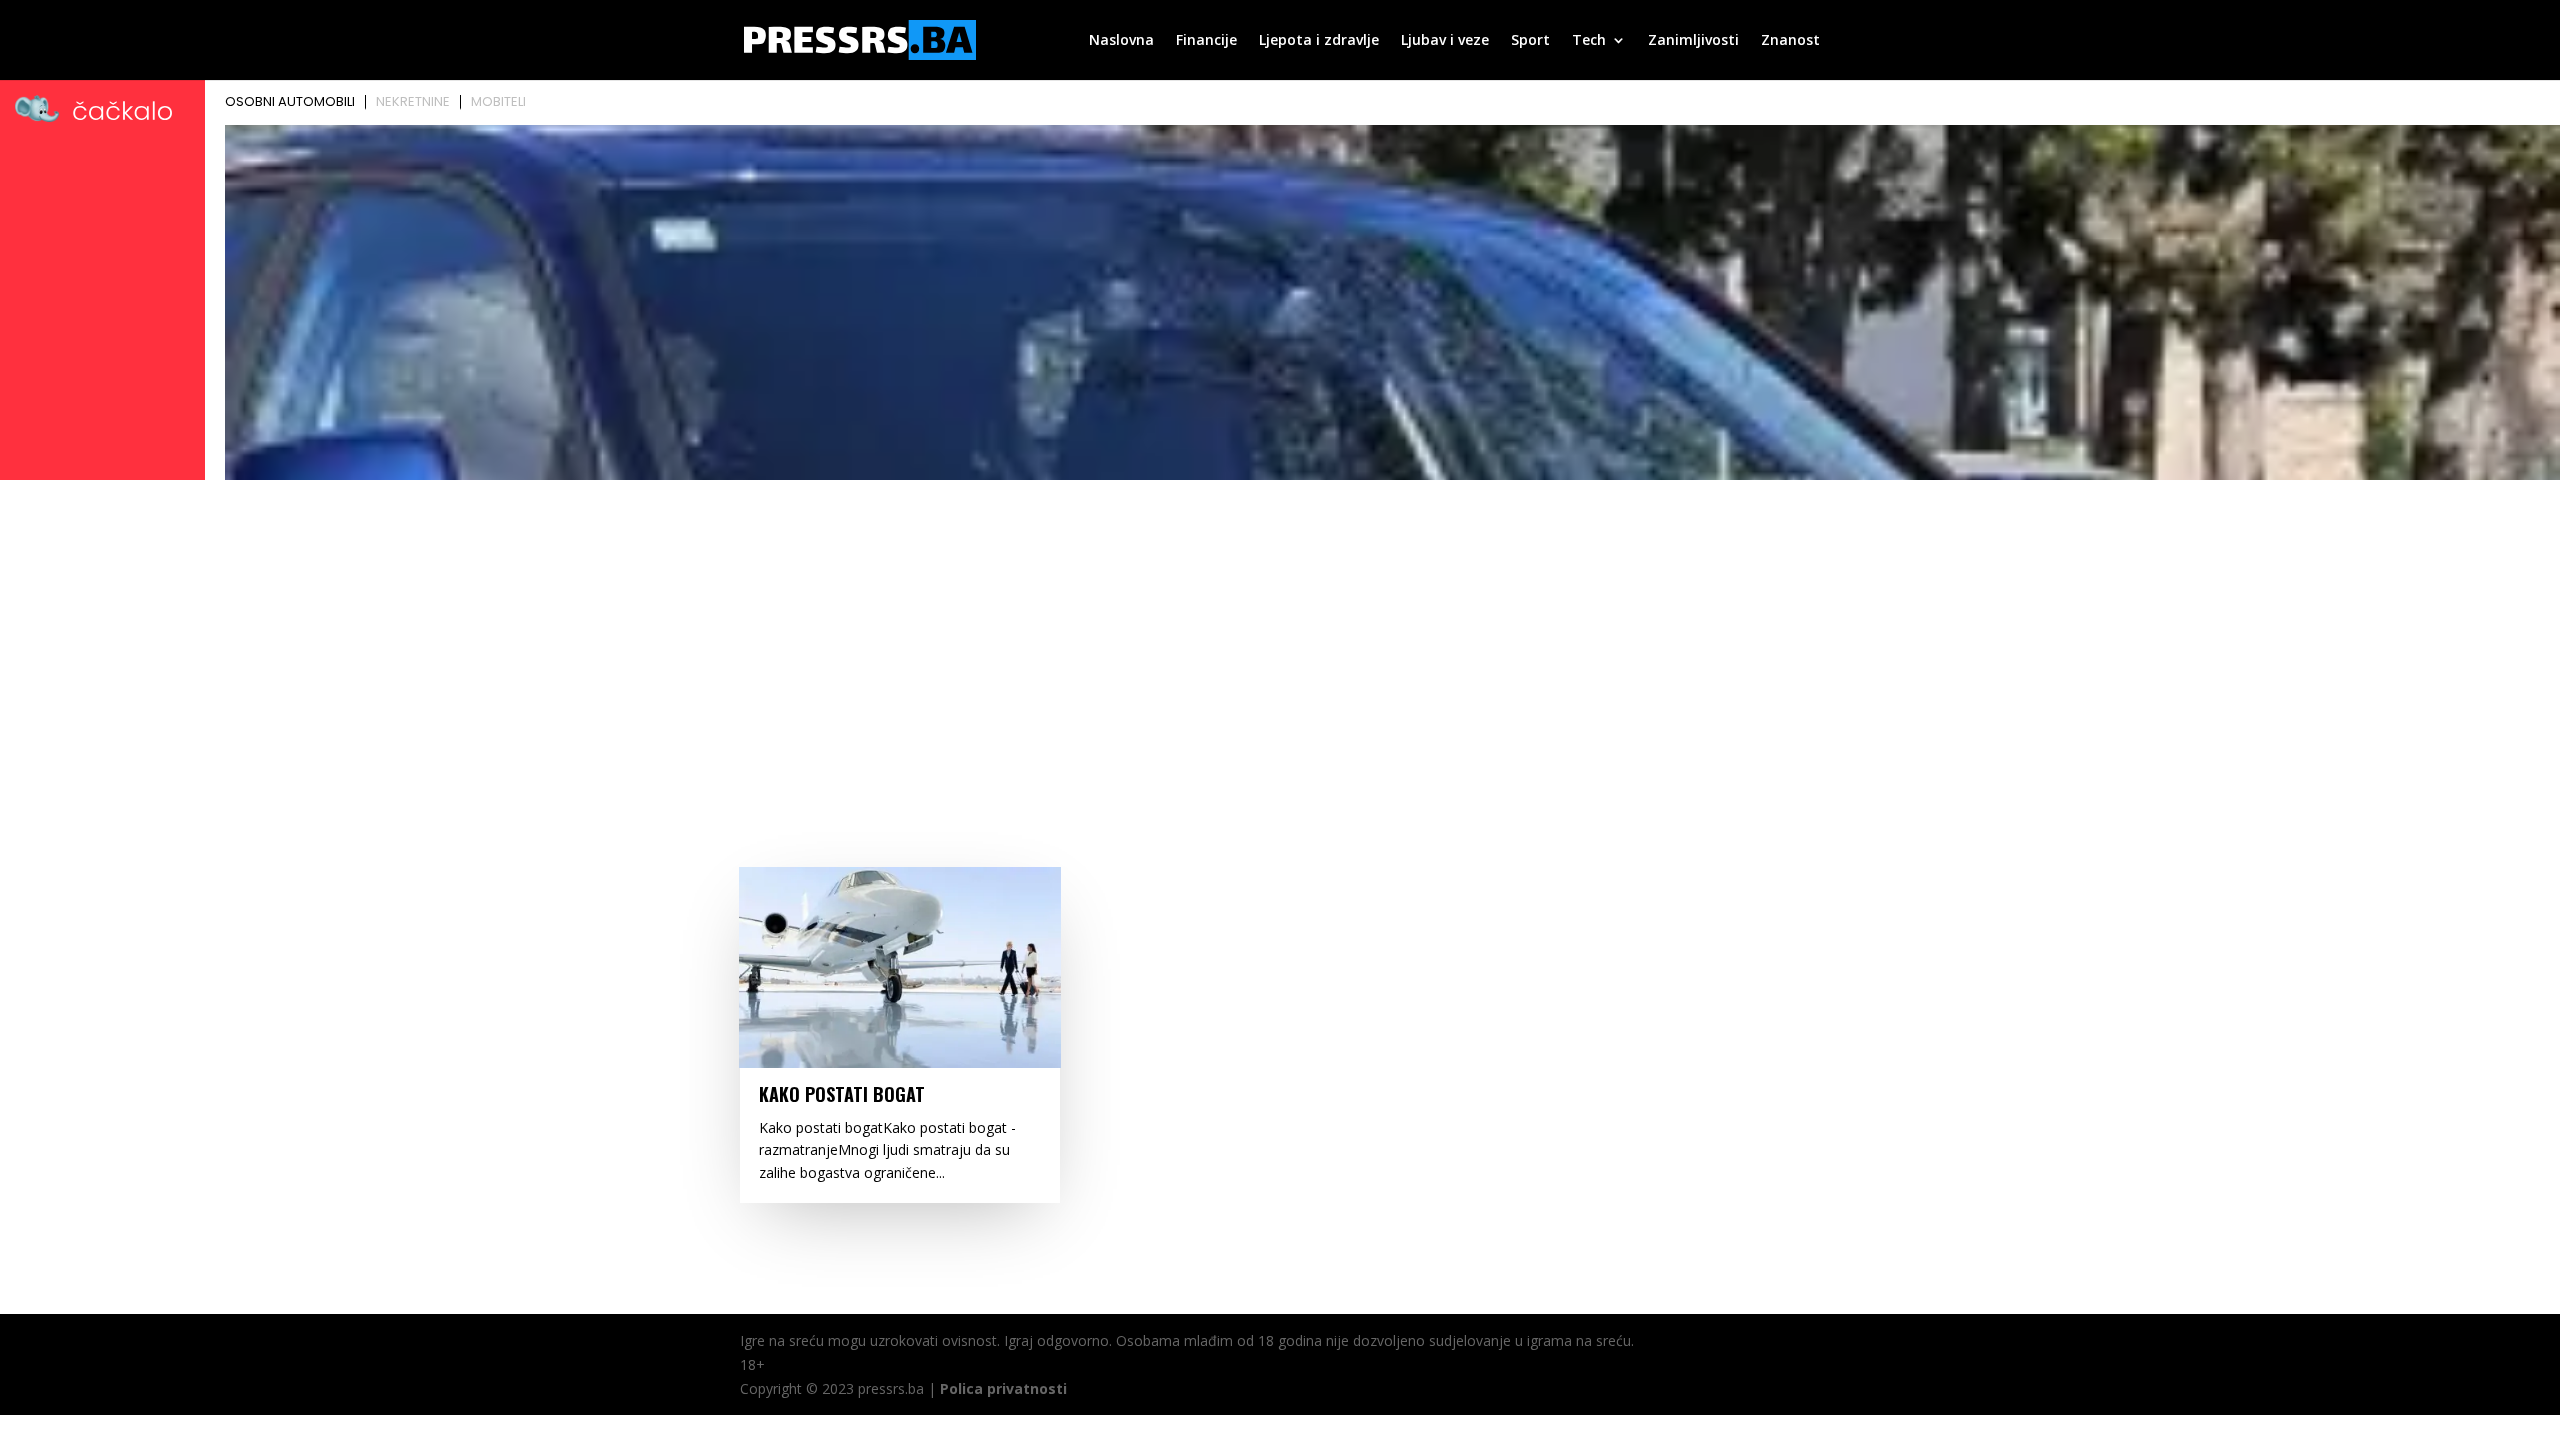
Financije (1206, 41)
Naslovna (1121, 41)
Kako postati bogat (842, 1094)
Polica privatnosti (1003, 1388)
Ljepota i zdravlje (1319, 41)
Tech (1589, 41)
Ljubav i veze (1445, 41)
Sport (1530, 41)
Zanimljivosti (1693, 41)
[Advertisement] (1280, 637)
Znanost (1790, 41)
